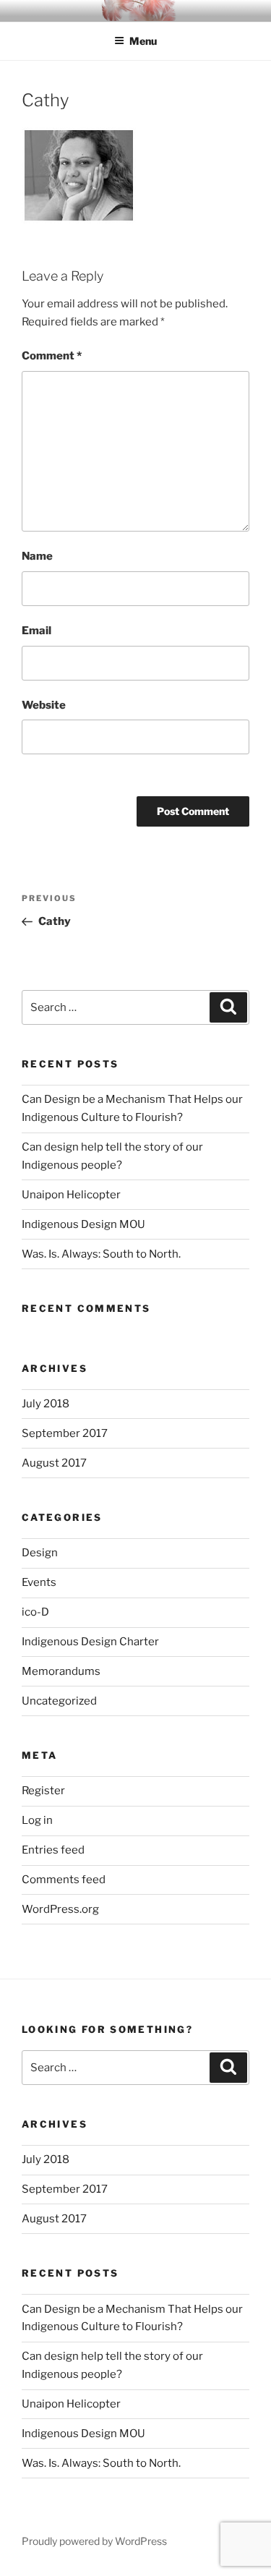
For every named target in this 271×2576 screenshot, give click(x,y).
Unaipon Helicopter (71, 1195)
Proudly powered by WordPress (94, 2541)
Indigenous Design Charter (90, 1642)
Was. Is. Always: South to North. (101, 1254)
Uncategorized (59, 1701)
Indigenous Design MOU (83, 1224)
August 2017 (54, 1463)
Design (40, 1553)
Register (43, 1791)
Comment (52, 356)
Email (36, 631)
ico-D (35, 1612)
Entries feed (53, 1850)
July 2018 (46, 1404)
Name (37, 556)
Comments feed (64, 1880)
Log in (37, 1820)
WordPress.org (60, 1909)
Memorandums (61, 1671)
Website (44, 705)
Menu (143, 41)
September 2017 (65, 1433)
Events (39, 1582)
